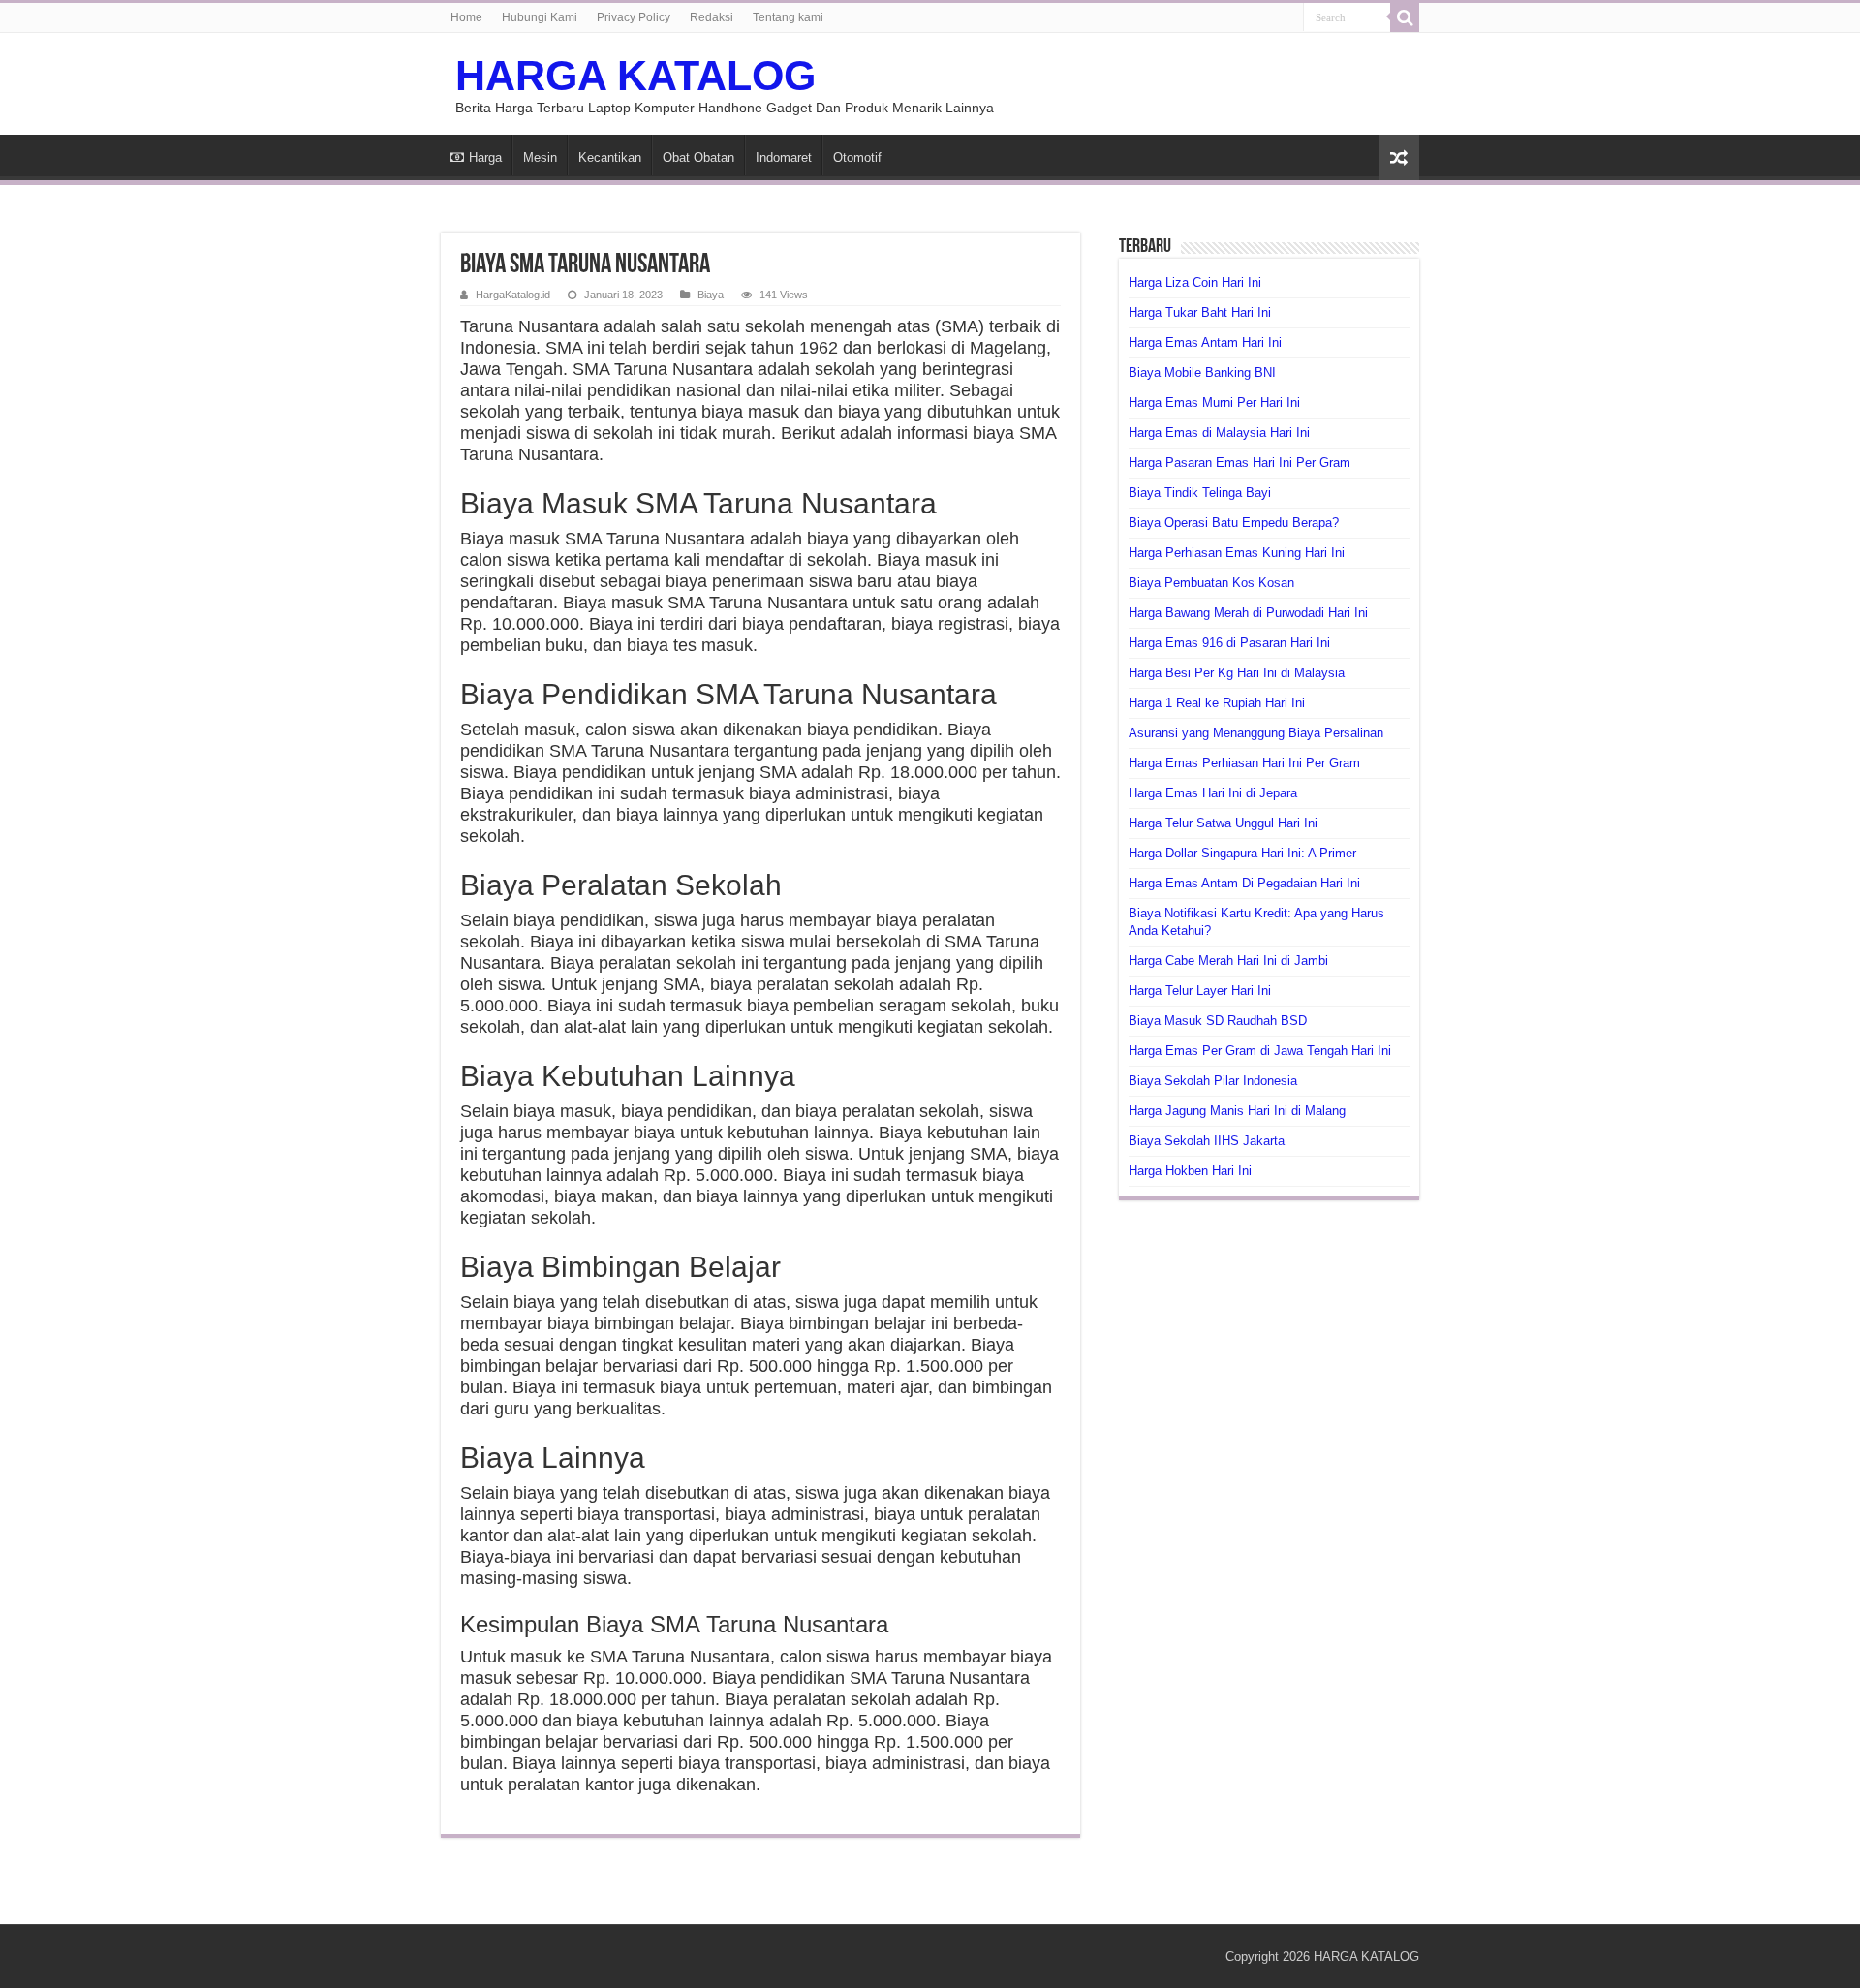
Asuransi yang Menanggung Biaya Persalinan (1256, 733)
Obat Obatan (698, 157)
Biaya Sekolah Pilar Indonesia (1213, 1081)
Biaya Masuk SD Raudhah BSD (1218, 1021)
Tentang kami (788, 17)
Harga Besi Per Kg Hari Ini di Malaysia (1237, 673)
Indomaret (784, 157)
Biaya (711, 295)
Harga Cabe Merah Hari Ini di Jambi (1228, 961)
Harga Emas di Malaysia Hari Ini (1219, 433)
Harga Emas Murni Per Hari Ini (1214, 403)
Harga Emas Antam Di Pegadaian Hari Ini (1244, 883)
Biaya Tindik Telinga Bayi (1200, 493)
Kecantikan (610, 157)
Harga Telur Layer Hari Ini (1200, 991)
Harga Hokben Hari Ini (1190, 1171)
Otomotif (857, 157)
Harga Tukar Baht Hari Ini (1200, 312)
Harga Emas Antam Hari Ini (1205, 342)
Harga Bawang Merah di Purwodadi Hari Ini (1248, 613)
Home (466, 17)
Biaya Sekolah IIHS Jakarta (1207, 1141)
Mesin (540, 157)
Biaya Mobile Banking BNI (1202, 373)
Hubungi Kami (540, 17)
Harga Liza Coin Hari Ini (1195, 282)
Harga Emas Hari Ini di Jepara (1213, 793)
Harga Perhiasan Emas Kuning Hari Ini (1237, 553)
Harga (485, 157)
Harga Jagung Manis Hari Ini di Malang (1237, 1111)
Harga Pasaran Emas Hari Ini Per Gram (1240, 463)
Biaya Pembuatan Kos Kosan (1211, 583)
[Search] (1405, 17)
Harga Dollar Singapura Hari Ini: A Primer (1242, 853)
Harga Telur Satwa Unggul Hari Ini (1223, 823)
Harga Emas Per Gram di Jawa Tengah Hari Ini (1260, 1051)
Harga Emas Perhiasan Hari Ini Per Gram (1244, 763)
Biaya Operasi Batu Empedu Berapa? (1234, 523)
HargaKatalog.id (513, 295)
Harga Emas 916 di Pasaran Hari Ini (1229, 643)
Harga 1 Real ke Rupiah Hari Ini (1217, 703)
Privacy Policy (634, 17)
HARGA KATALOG (635, 76)
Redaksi (712, 17)
